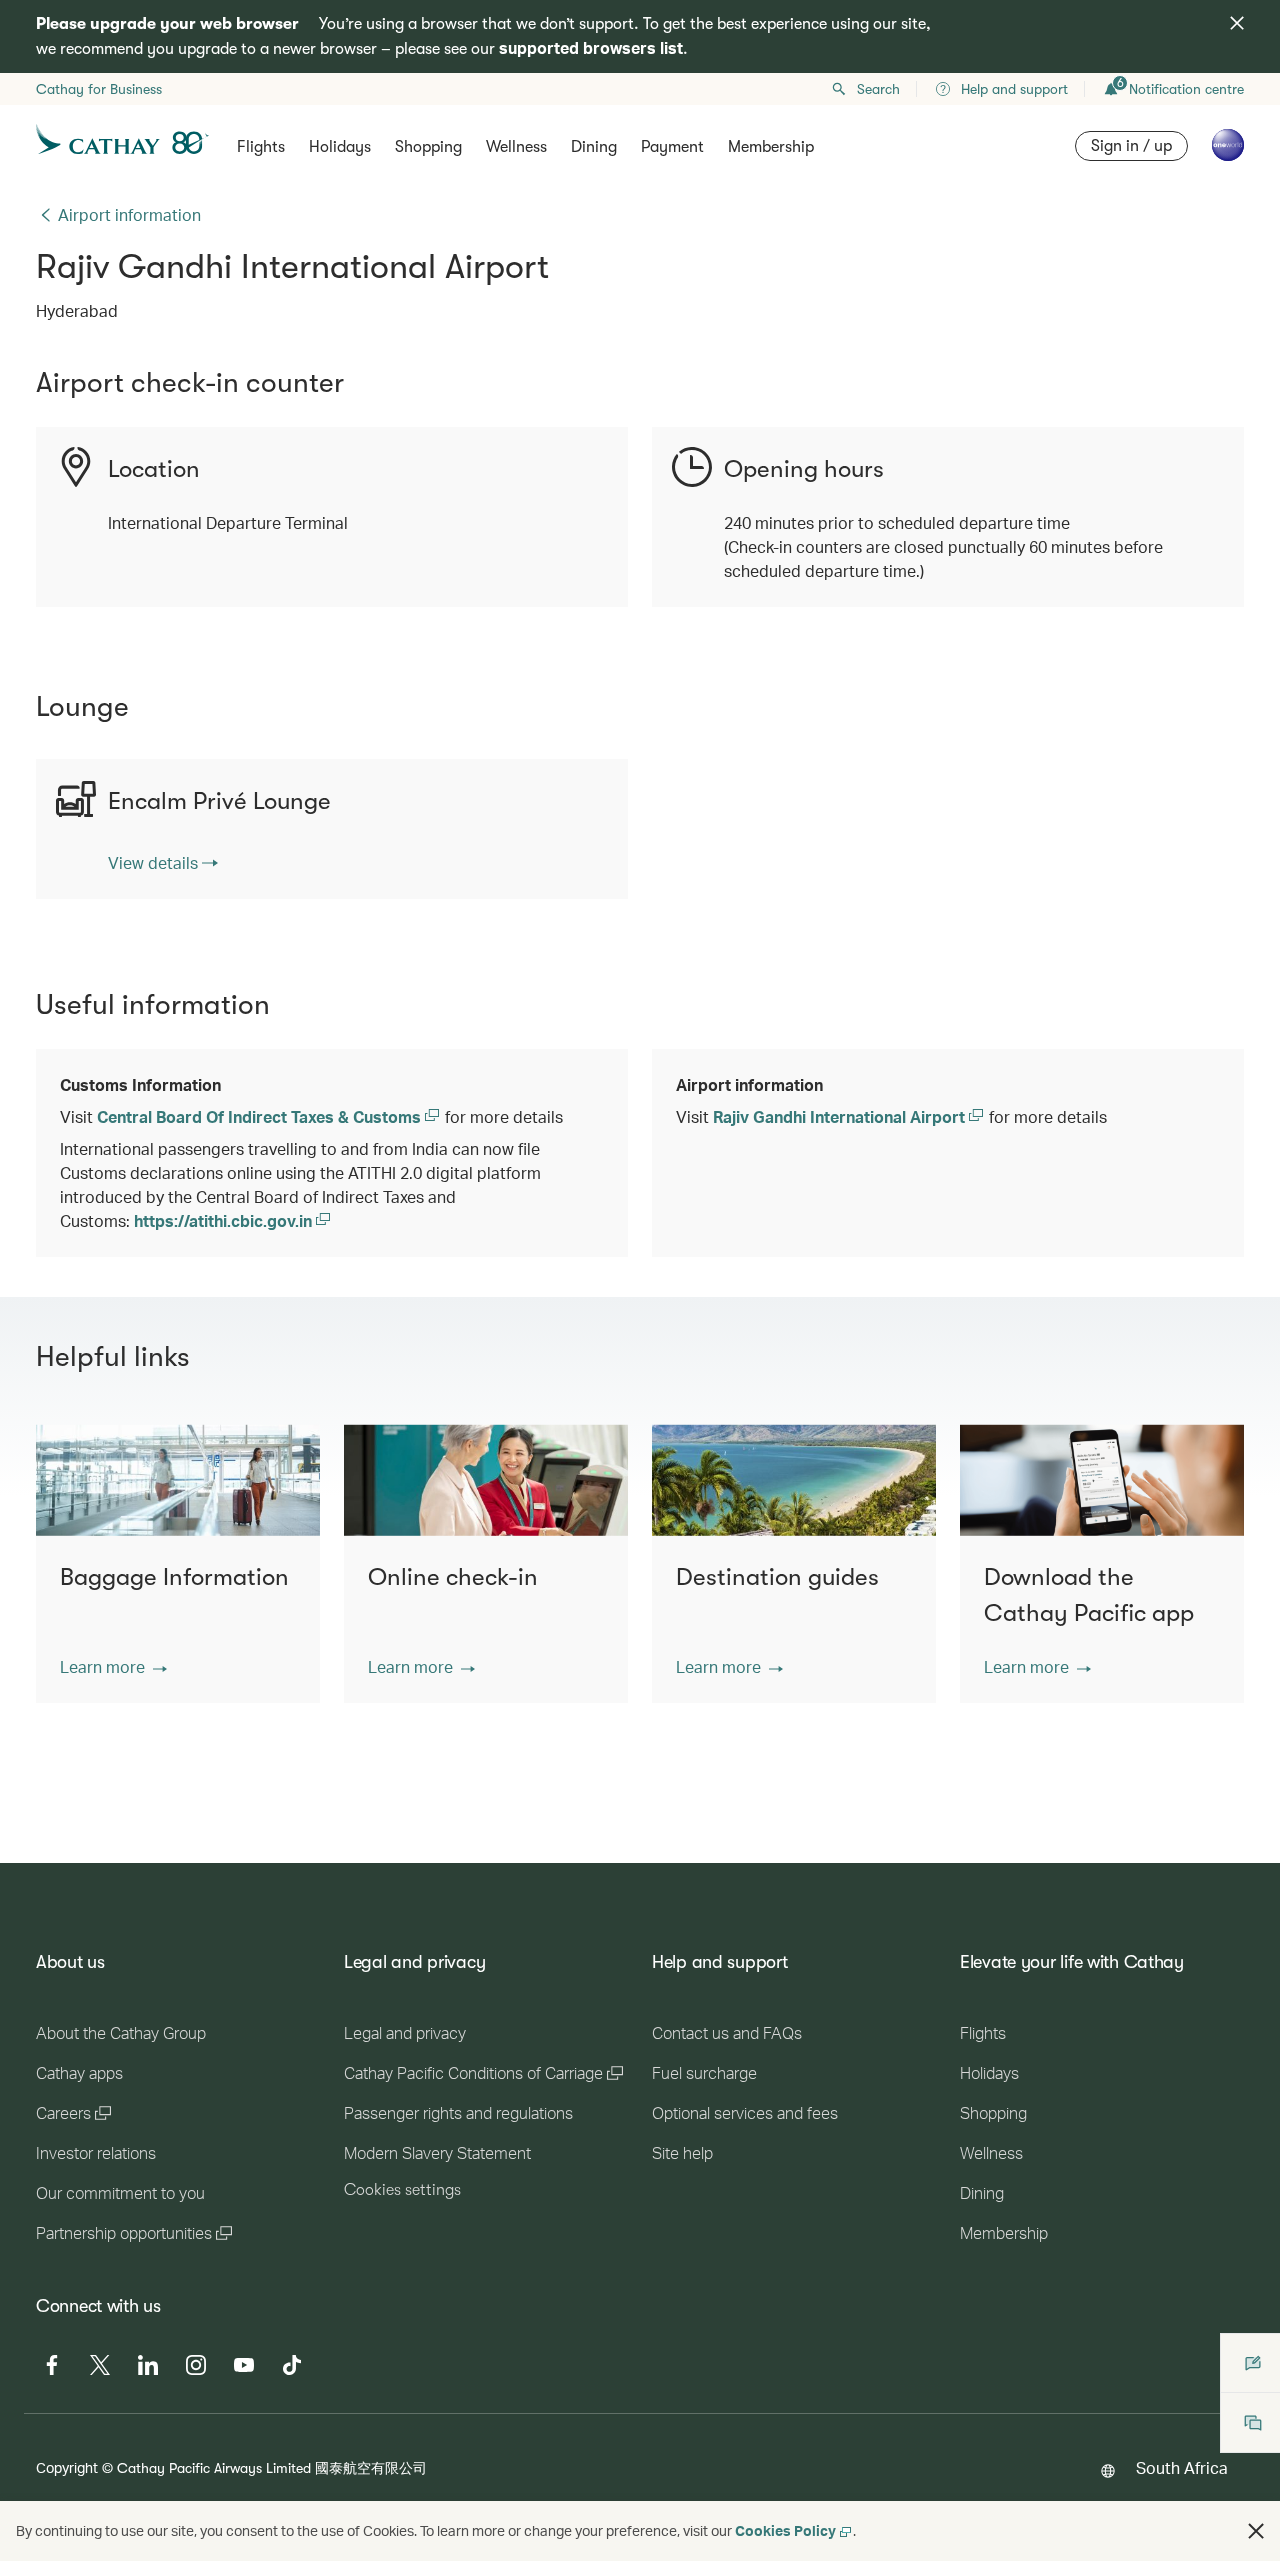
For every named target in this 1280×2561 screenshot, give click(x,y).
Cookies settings (402, 2190)
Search (878, 89)
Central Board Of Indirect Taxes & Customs (261, 1116)
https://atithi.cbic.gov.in (225, 1220)
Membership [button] (771, 147)
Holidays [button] (340, 147)
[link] (163, 863)
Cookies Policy (785, 2530)
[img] (1237, 23)
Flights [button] (261, 147)
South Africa (1182, 2467)
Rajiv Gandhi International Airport (841, 1116)
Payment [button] (672, 147)
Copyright (67, 2467)
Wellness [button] (516, 147)
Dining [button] (594, 147)
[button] (113, 1667)
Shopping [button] (428, 147)
